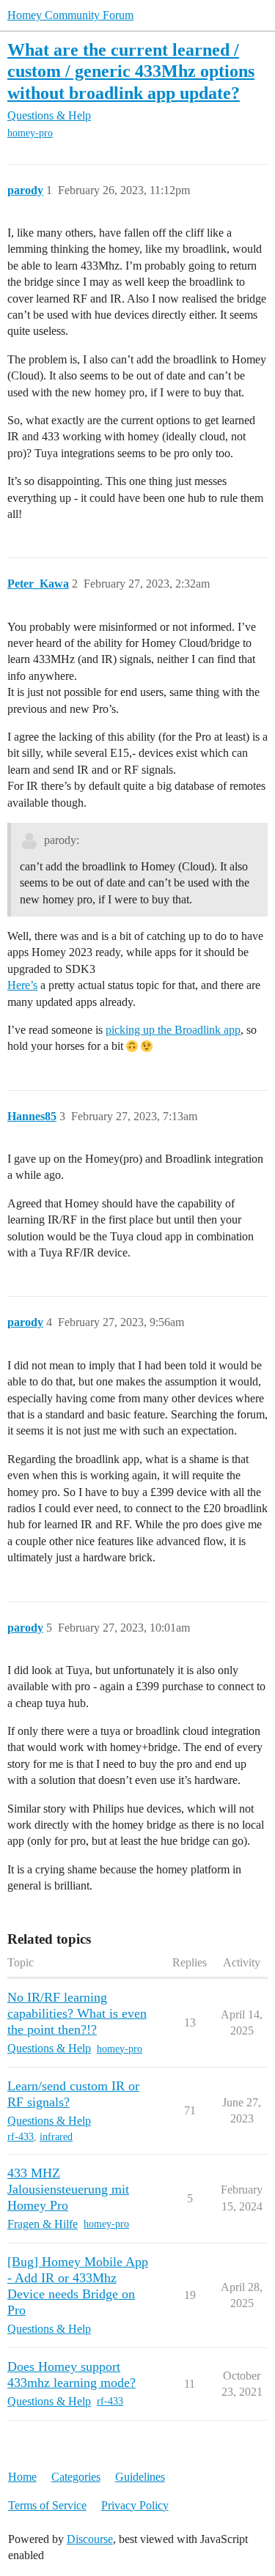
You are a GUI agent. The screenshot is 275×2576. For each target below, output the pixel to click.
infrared (56, 2137)
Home (22, 2477)
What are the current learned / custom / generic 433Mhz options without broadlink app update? (131, 71)
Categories (76, 2477)
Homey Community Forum (70, 15)
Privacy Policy (135, 2505)
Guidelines (140, 2477)
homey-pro (30, 133)
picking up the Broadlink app (173, 1030)
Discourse (90, 2539)
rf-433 (21, 2137)
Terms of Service (47, 2505)
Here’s (22, 985)
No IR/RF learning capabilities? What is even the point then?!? (77, 2013)
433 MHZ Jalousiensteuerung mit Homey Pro (68, 2189)
